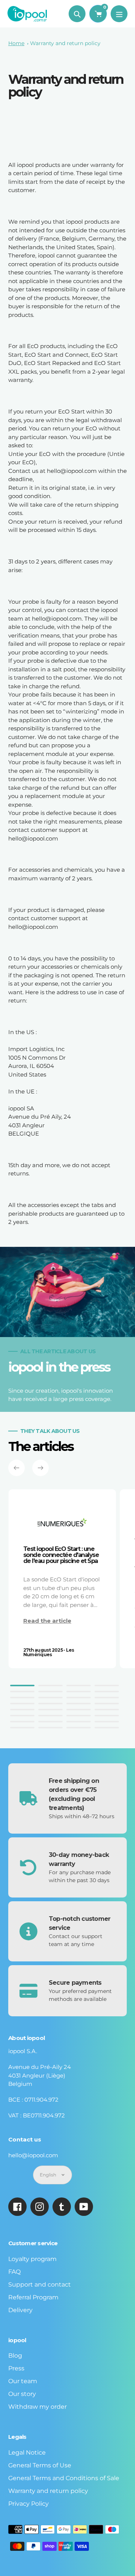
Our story (22, 2394)
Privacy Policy (28, 2504)
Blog (15, 2356)
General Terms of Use (40, 2465)
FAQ (14, 2272)
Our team (23, 2381)
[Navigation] (119, 14)
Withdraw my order (37, 2407)
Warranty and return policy (65, 43)
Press (16, 2368)
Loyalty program (32, 2259)
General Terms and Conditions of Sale (64, 2478)
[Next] (40, 1468)
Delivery (20, 2310)
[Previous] (16, 1468)
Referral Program (33, 2297)
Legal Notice (27, 2453)
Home (16, 43)
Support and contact (40, 2284)
